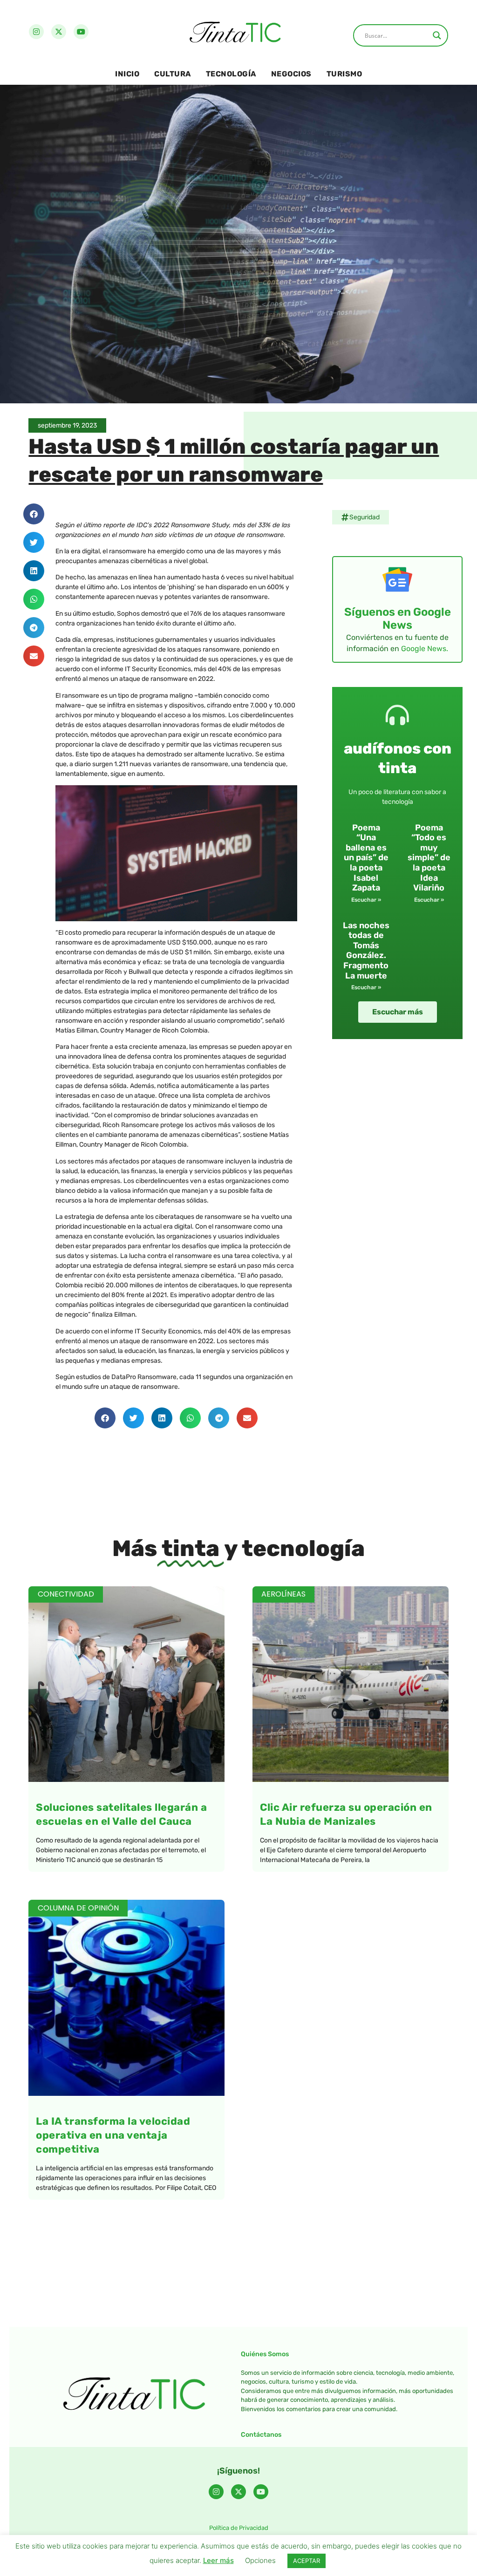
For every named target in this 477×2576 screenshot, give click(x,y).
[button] (34, 514)
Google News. (425, 649)
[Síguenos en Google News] (397, 579)
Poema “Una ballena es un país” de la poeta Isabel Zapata (366, 858)
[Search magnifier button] (437, 35)
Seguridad (365, 517)
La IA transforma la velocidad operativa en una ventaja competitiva (113, 2135)
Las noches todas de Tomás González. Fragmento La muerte (366, 951)
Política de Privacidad (239, 2528)
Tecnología (231, 74)
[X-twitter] (59, 32)
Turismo (344, 74)
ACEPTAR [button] (307, 2561)
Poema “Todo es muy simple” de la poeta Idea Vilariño (429, 858)
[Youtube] (81, 32)
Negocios (291, 74)
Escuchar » (366, 900)
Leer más (218, 2560)
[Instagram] (36, 32)
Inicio (127, 74)
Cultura (173, 74)
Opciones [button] (260, 2560)
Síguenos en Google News (398, 619)
